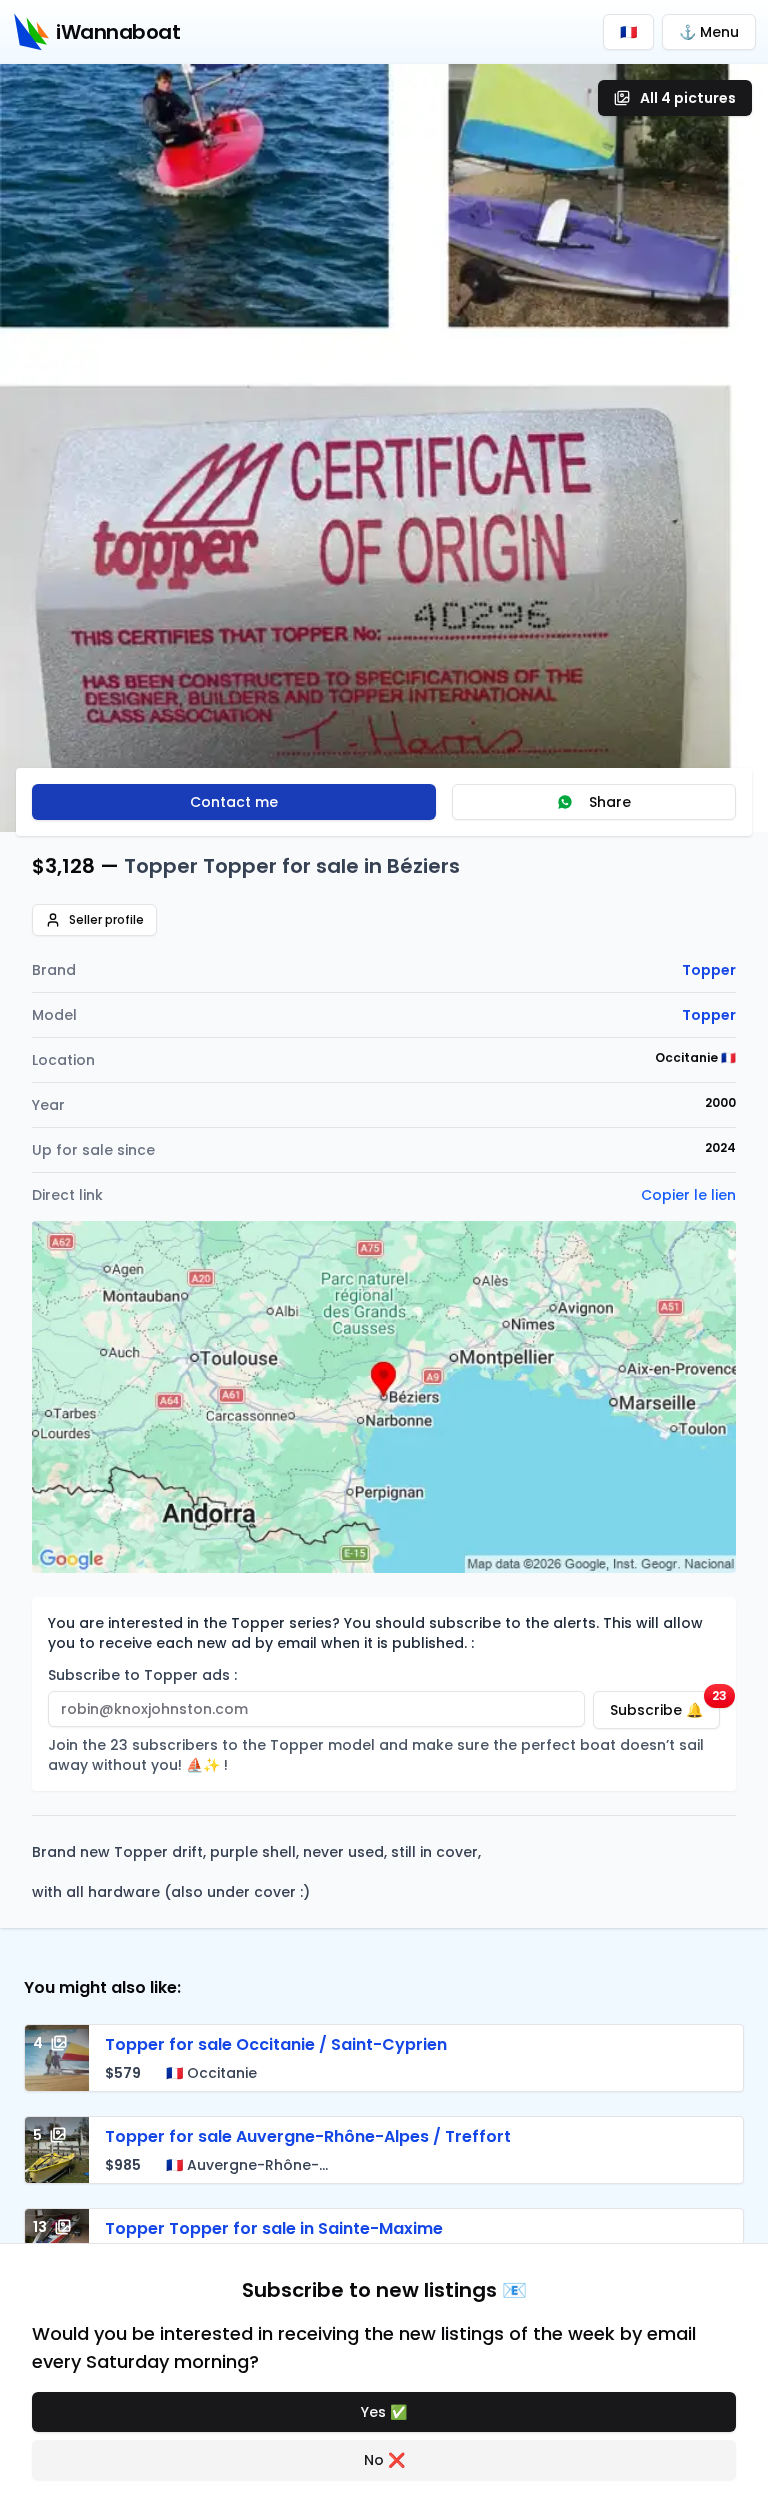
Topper (709, 970)
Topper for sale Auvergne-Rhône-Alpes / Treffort (308, 2136)
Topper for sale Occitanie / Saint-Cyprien (276, 2044)
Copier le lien (688, 1195)
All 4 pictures (688, 98)
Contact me (234, 802)
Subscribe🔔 (665, 1705)
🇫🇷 (628, 32)
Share (610, 802)
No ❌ (384, 2460)
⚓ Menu (709, 32)
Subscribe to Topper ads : (142, 1675)
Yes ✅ (384, 2412)
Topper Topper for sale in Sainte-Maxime (274, 2228)
